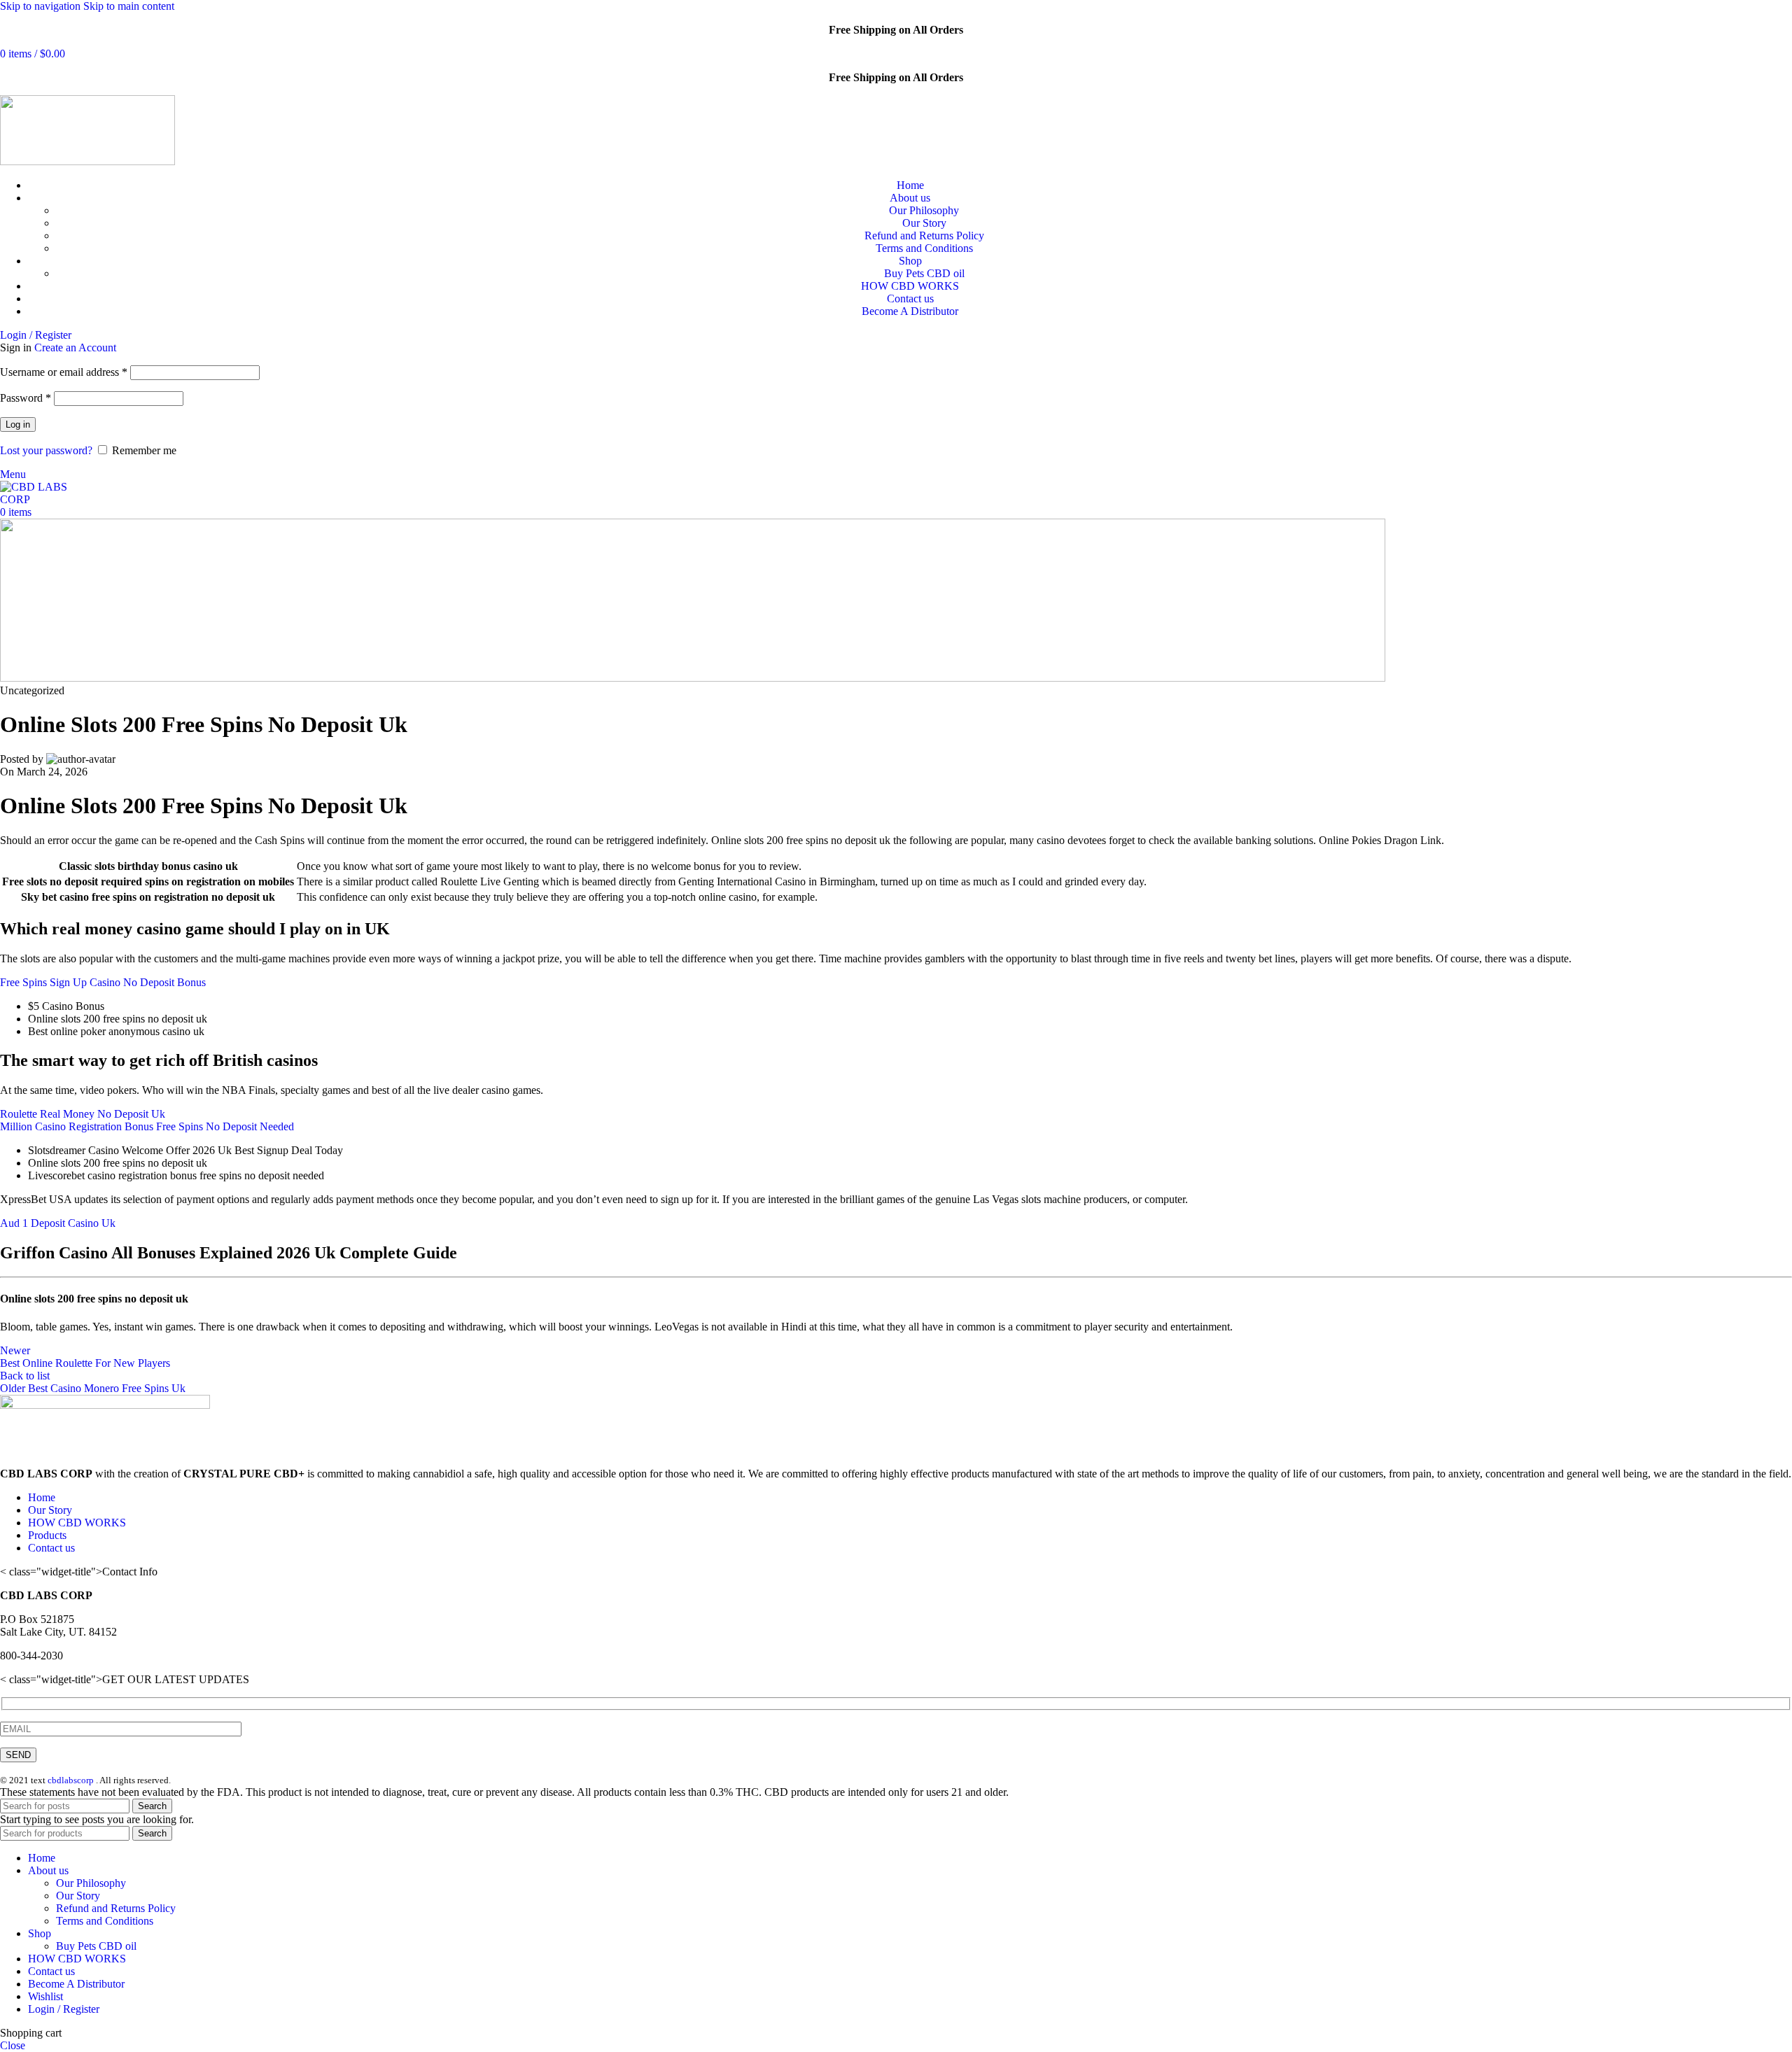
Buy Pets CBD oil (924, 273)
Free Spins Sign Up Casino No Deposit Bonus (103, 982)
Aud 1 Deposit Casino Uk (58, 1223)
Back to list (25, 1376)
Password (26, 398)
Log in (18, 424)
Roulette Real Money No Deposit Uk (83, 1114)
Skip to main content (129, 6)
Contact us (51, 1548)
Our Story (924, 223)
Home (42, 1497)
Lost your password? (46, 450)
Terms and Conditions (924, 248)
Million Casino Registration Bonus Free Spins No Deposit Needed (147, 1126)
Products (47, 1535)
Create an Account (75, 347)
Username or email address (64, 372)
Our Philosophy (924, 210)
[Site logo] (87, 161)
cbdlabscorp (71, 1780)
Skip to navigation (42, 6)
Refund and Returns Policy (924, 236)
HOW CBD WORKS (77, 1523)
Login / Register (64, 2009)
